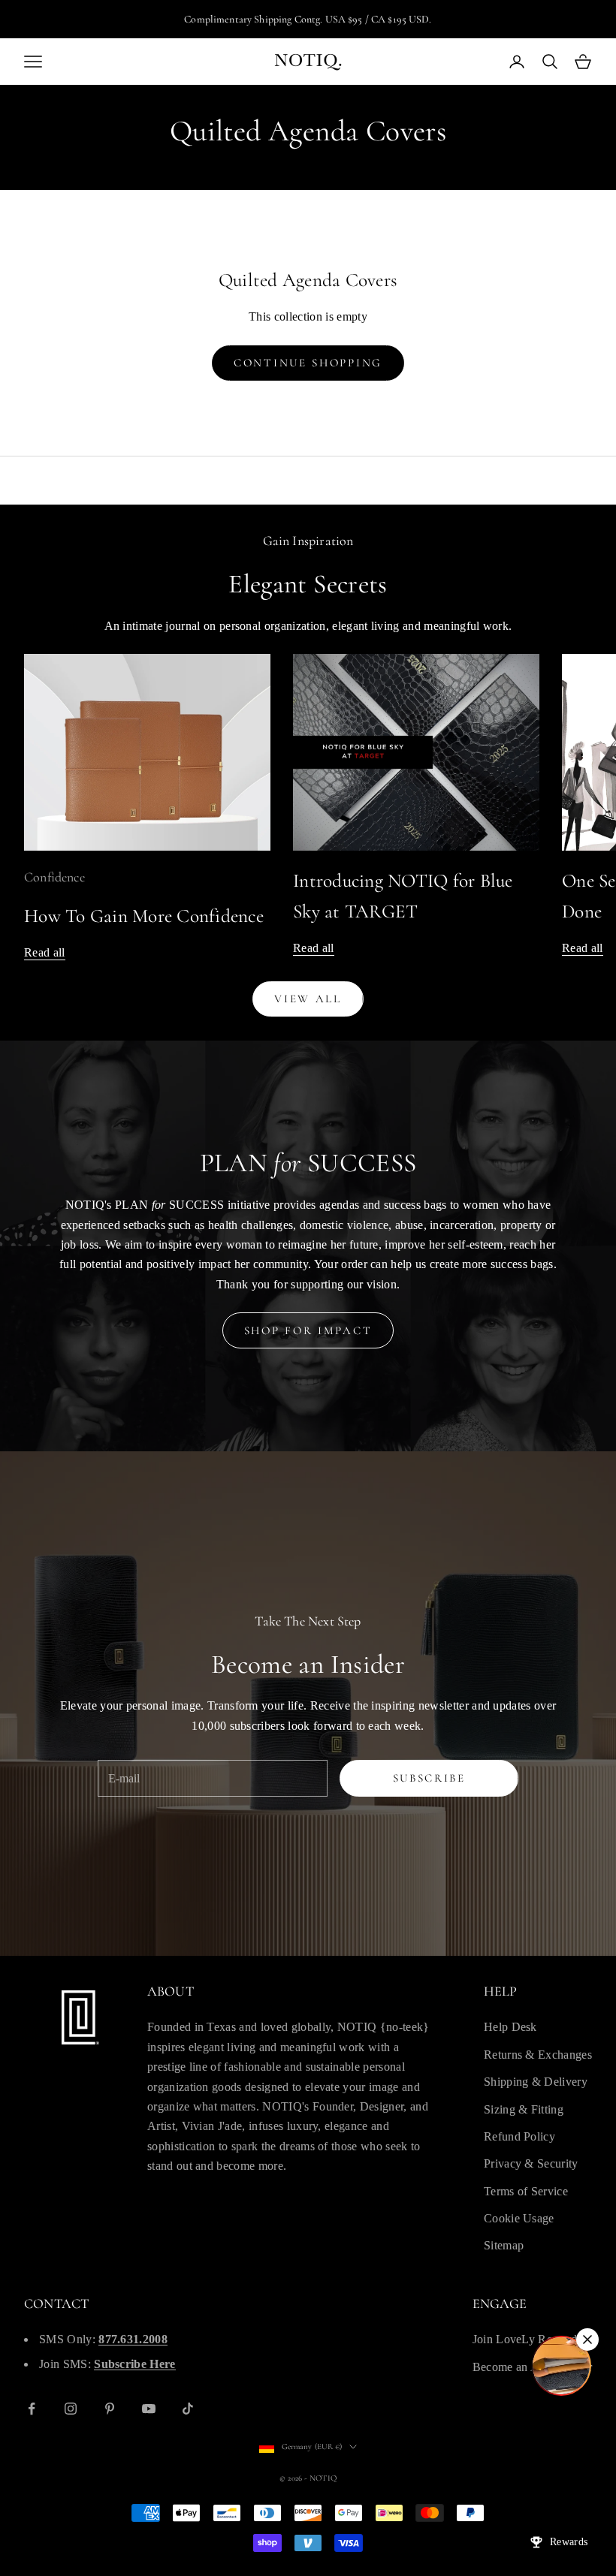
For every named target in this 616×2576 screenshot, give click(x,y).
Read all (45, 952)
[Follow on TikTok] (188, 2409)
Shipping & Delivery (536, 2082)
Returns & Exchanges (538, 2055)
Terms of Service (526, 2191)
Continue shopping (308, 363)
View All (308, 999)
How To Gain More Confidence (144, 916)
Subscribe (429, 1778)
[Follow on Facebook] (32, 2409)
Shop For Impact (308, 1330)
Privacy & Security (531, 2163)
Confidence (54, 877)
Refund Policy (519, 2136)
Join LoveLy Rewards (527, 2339)
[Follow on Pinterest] (110, 2409)
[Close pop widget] (587, 2339)
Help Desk (510, 2027)
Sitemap (504, 2245)
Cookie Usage (519, 2218)
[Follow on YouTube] (149, 2409)
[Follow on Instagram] (71, 2409)
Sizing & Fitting (524, 2109)
